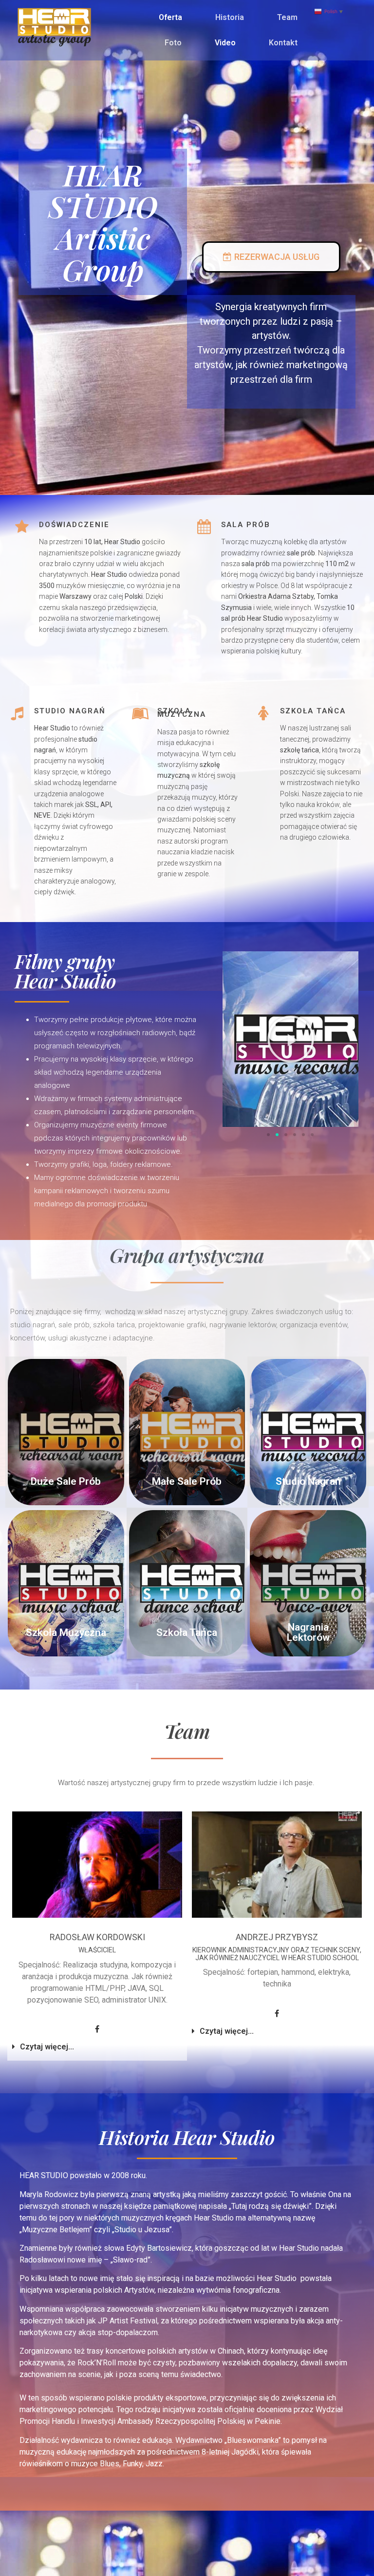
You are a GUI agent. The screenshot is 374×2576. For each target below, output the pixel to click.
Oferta (170, 17)
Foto (173, 43)
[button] (271, 257)
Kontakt (283, 43)
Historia (230, 17)
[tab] (97, 2047)
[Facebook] (97, 2029)
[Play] (290, 1039)
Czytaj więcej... (47, 2047)
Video (225, 43)
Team (287, 17)
